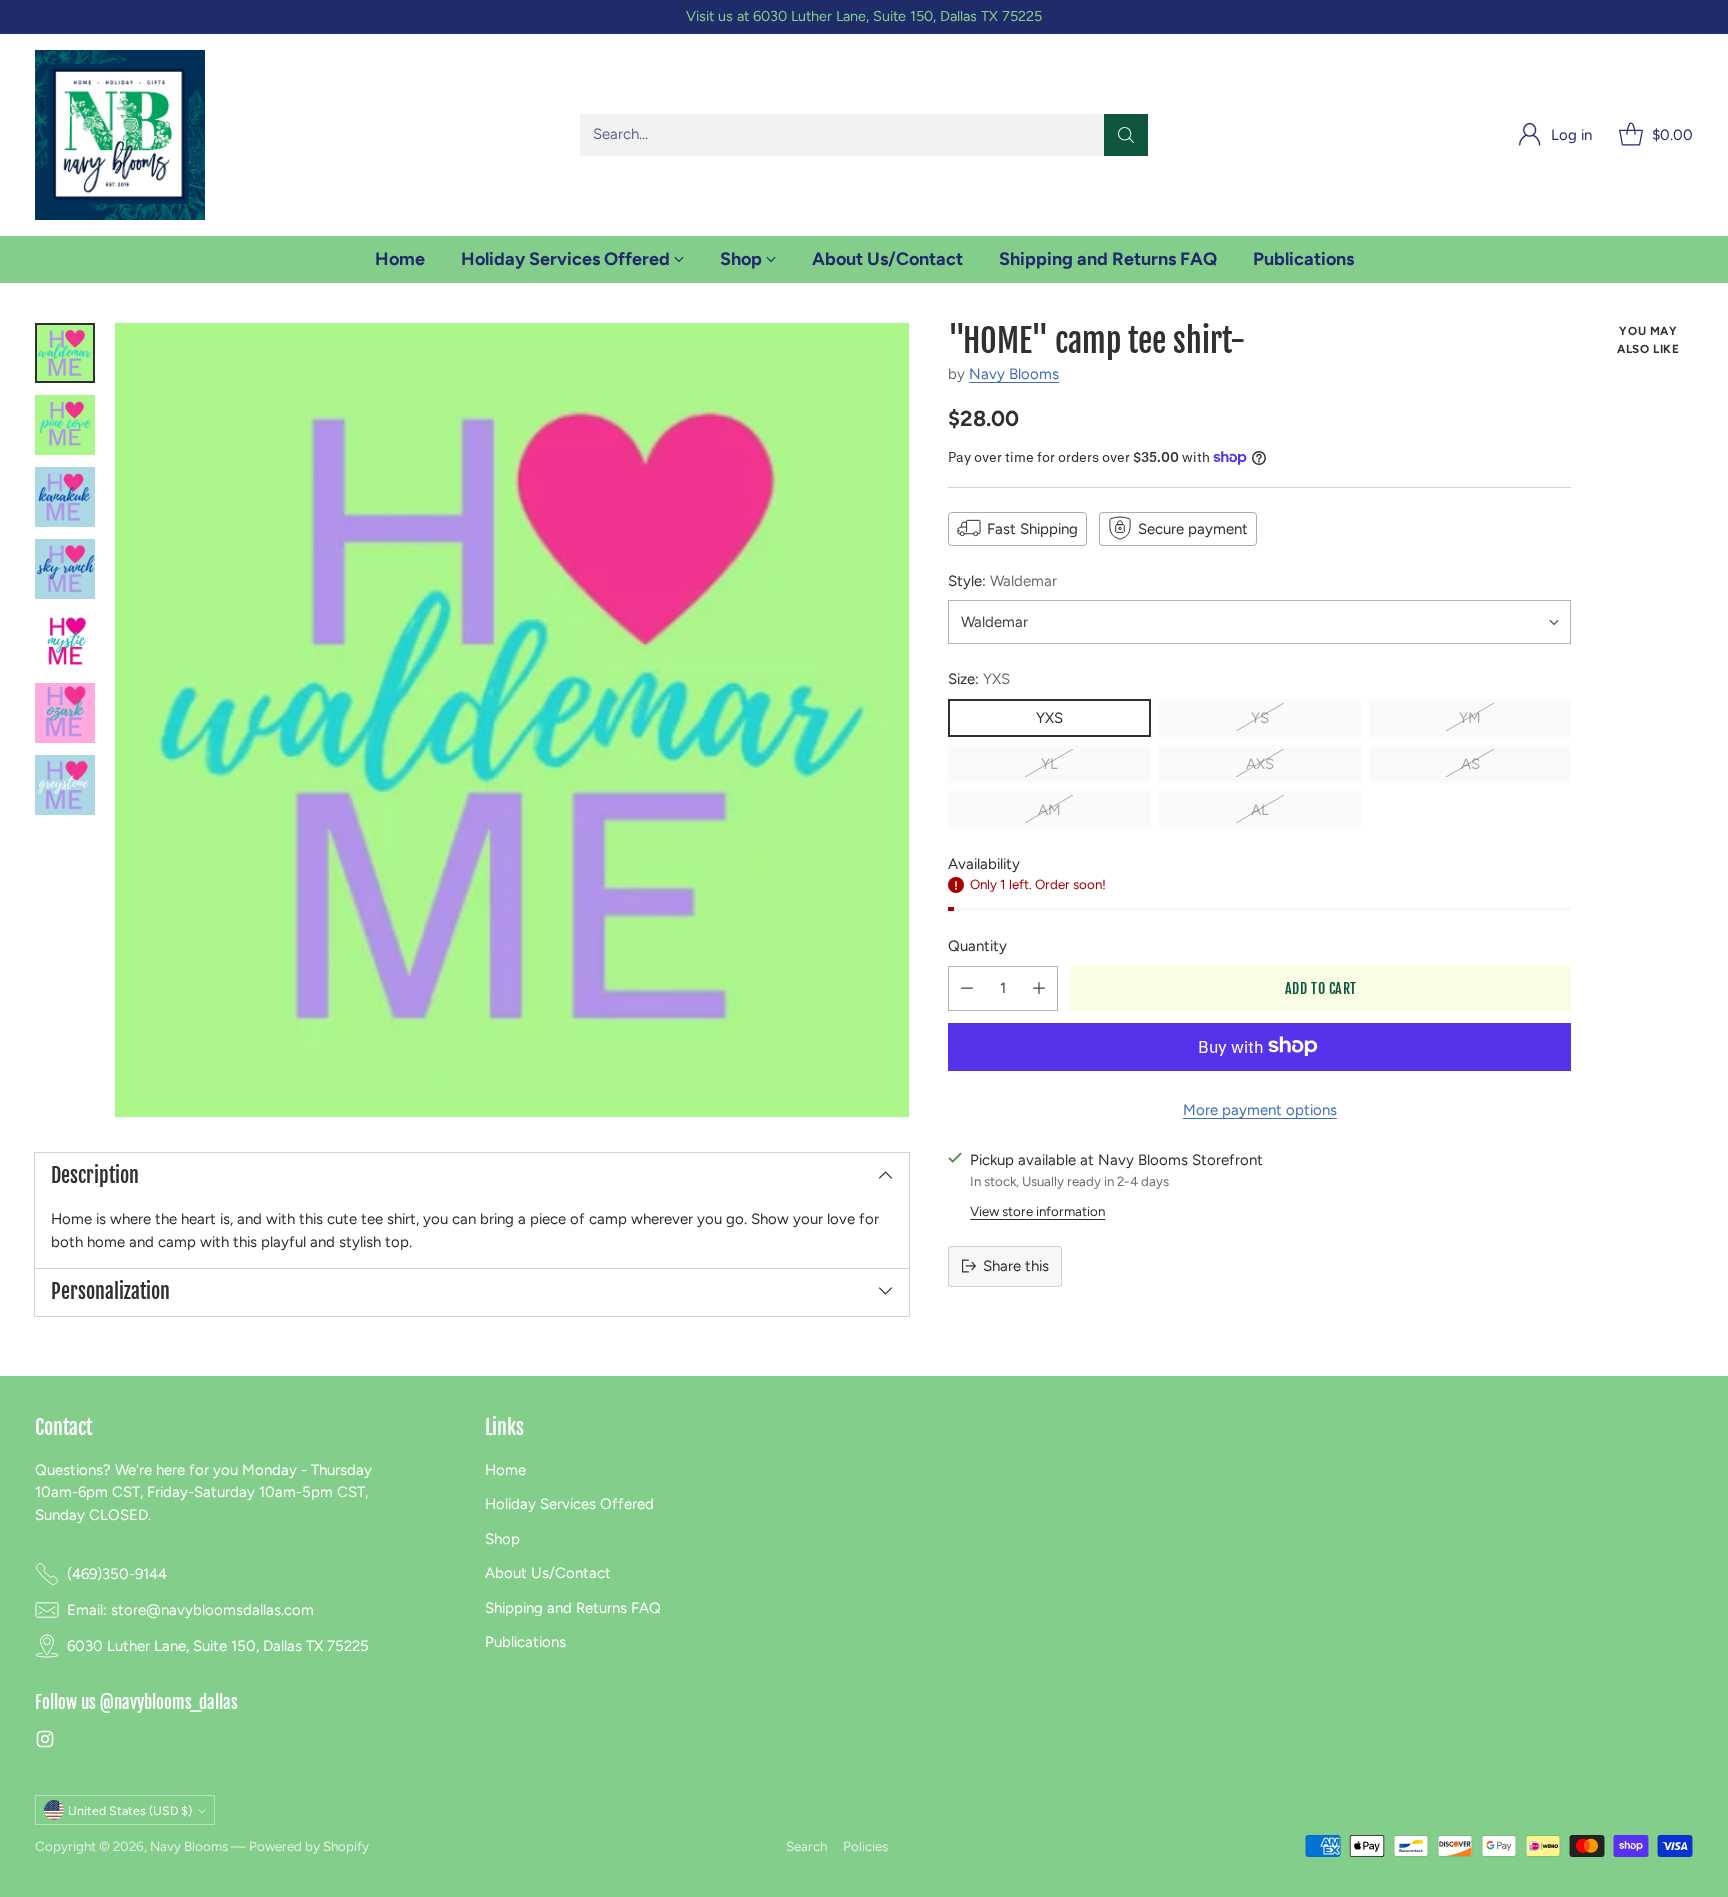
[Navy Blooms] (120, 135)
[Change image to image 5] (65, 641)
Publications (525, 1642)
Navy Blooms (1014, 374)
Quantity (977, 946)
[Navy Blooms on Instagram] (45, 1742)
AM (1049, 809)
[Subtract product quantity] (967, 987)
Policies (865, 1846)
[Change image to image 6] (65, 713)
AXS (1260, 763)
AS (1470, 763)
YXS (1049, 717)
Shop (502, 1539)
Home (505, 1470)
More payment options (1260, 1109)
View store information (1037, 1210)
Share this (1016, 1266)
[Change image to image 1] (65, 353)
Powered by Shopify (309, 1846)
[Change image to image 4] (65, 569)
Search (806, 1846)
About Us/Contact (548, 1573)
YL (1049, 763)
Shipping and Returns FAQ (573, 1608)
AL (1260, 809)
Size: (979, 679)
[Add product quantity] (1039, 987)
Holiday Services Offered (569, 1504)
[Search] (1126, 135)
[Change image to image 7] (65, 785)
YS (1260, 717)
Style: (1002, 580)
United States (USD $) (130, 1810)
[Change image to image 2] (65, 425)
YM (1470, 717)
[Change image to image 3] (65, 497)
